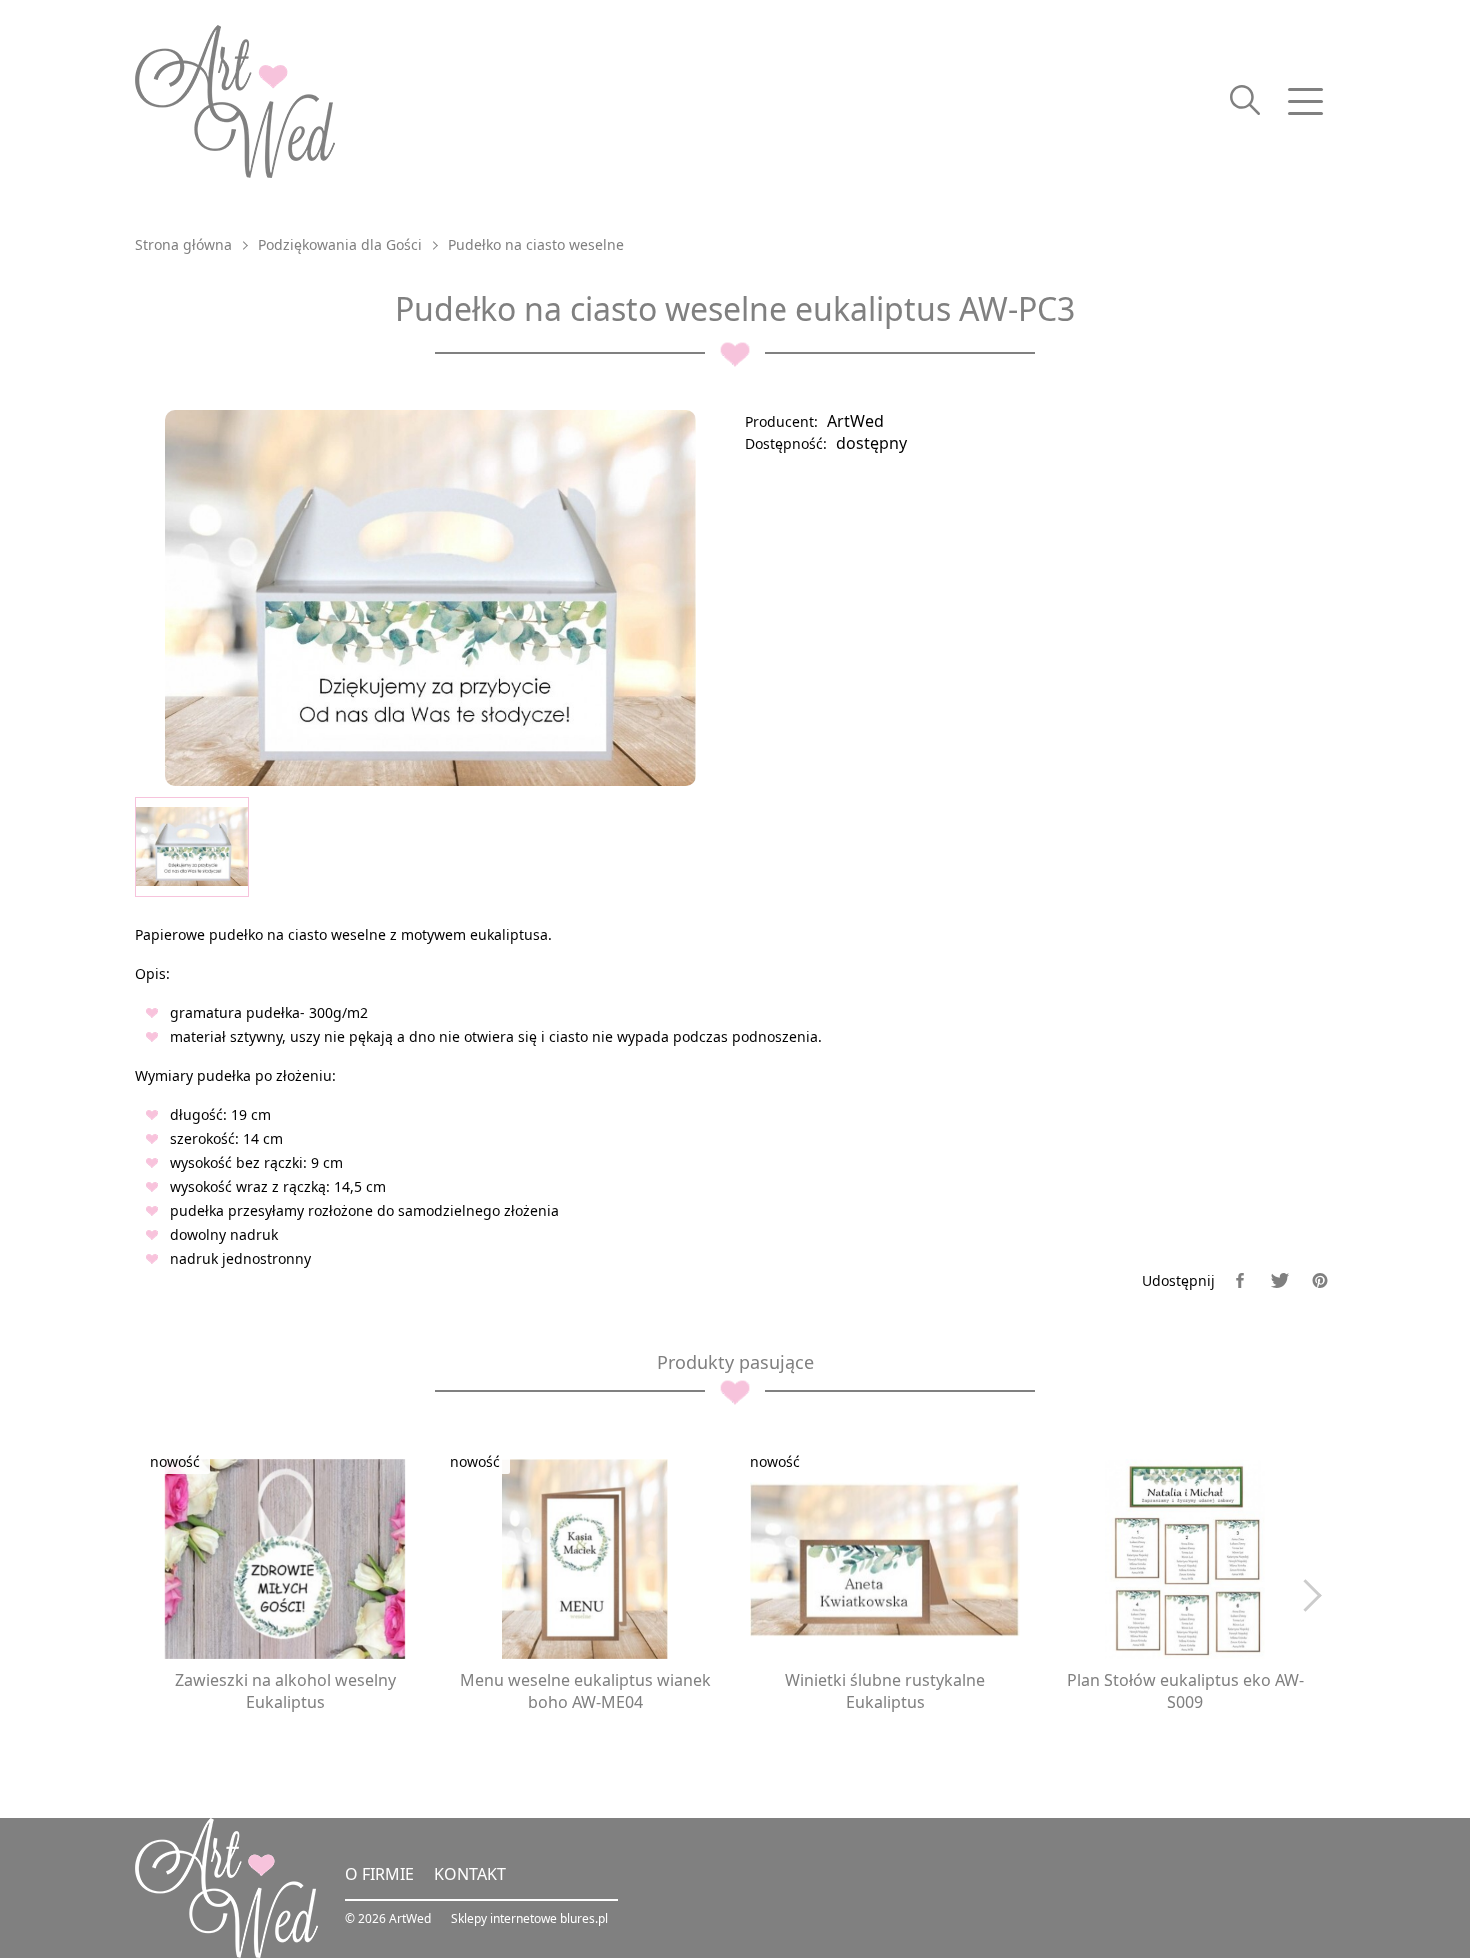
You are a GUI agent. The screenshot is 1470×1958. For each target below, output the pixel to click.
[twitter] (1280, 1280)
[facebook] (1240, 1280)
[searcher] (1245, 102)
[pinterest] (1320, 1280)
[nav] (1305, 102)
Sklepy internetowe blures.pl (529, 1918)
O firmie (379, 1874)
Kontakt (470, 1874)
